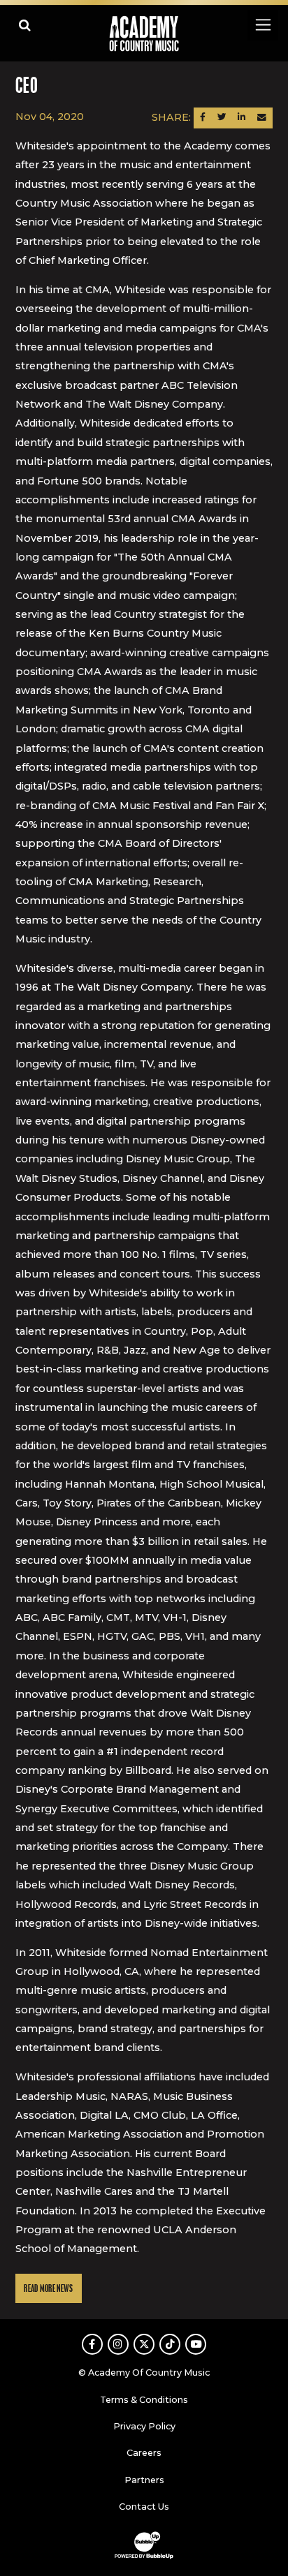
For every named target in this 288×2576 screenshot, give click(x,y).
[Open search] (25, 25)
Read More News (48, 2289)
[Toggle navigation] (262, 25)
